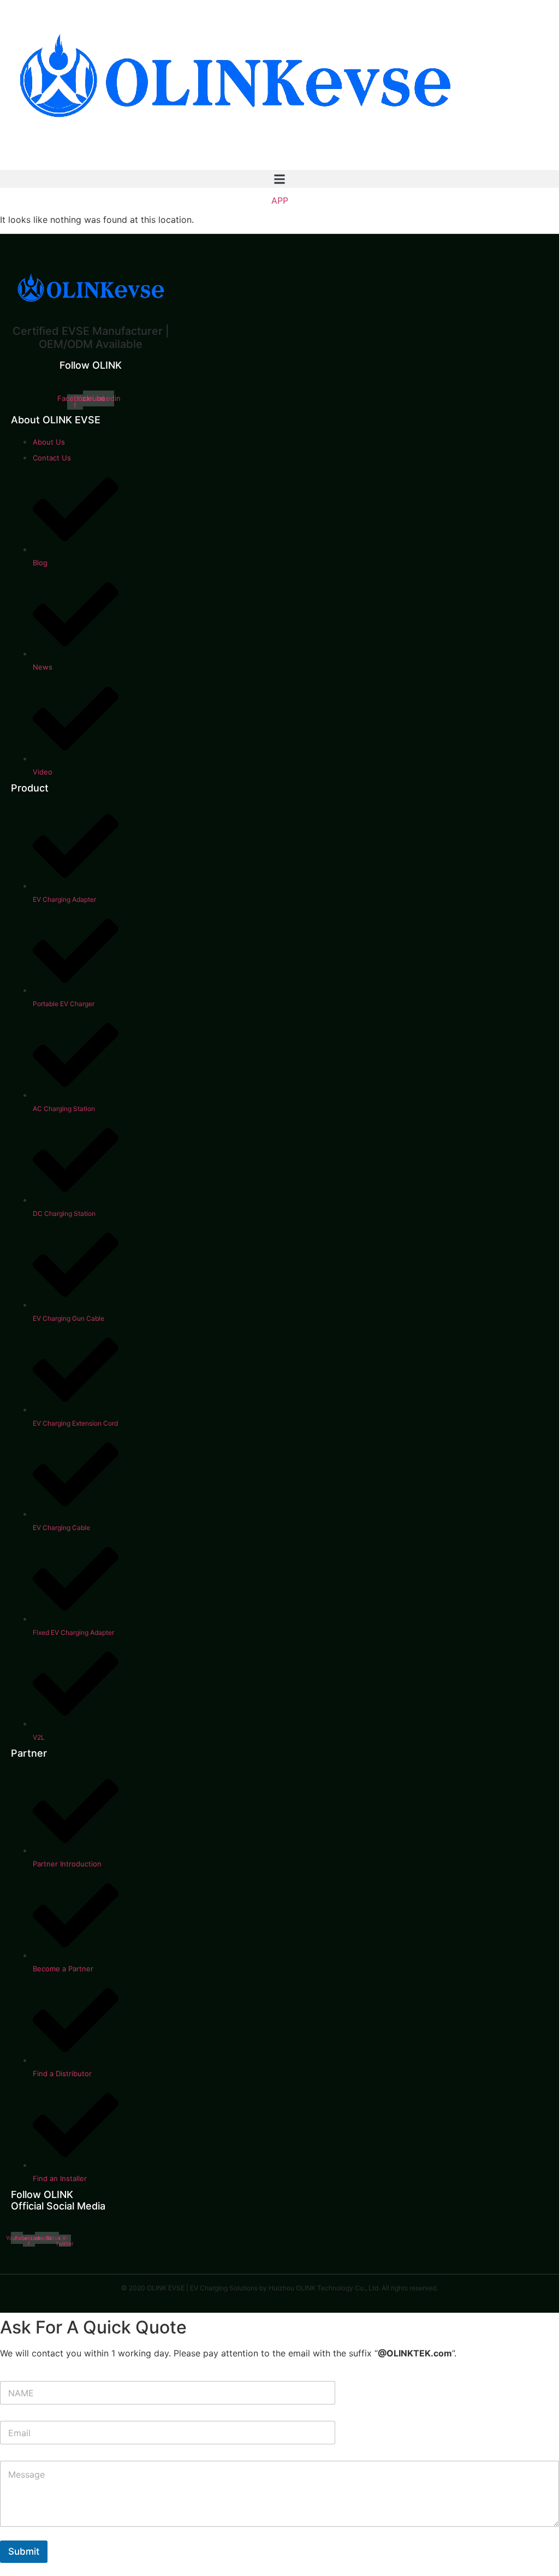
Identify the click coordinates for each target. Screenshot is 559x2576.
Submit (24, 2551)
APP (280, 200)
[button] (279, 179)
